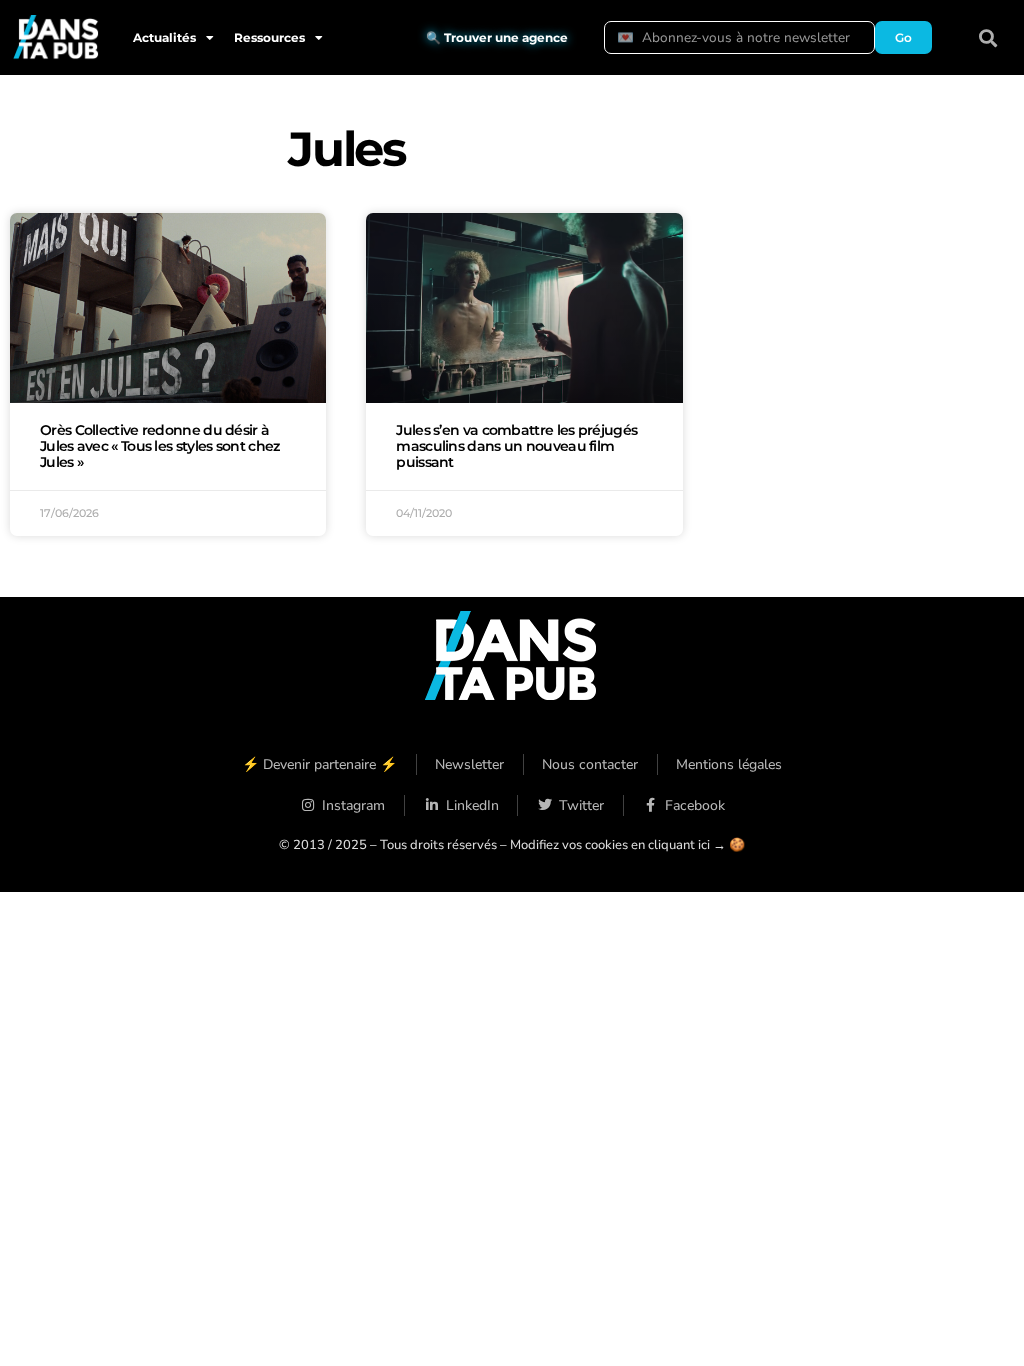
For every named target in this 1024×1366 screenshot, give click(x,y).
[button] (988, 37)
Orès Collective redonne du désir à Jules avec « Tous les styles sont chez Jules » (159, 446)
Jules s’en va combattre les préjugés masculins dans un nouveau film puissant (516, 446)
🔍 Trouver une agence (497, 37)
